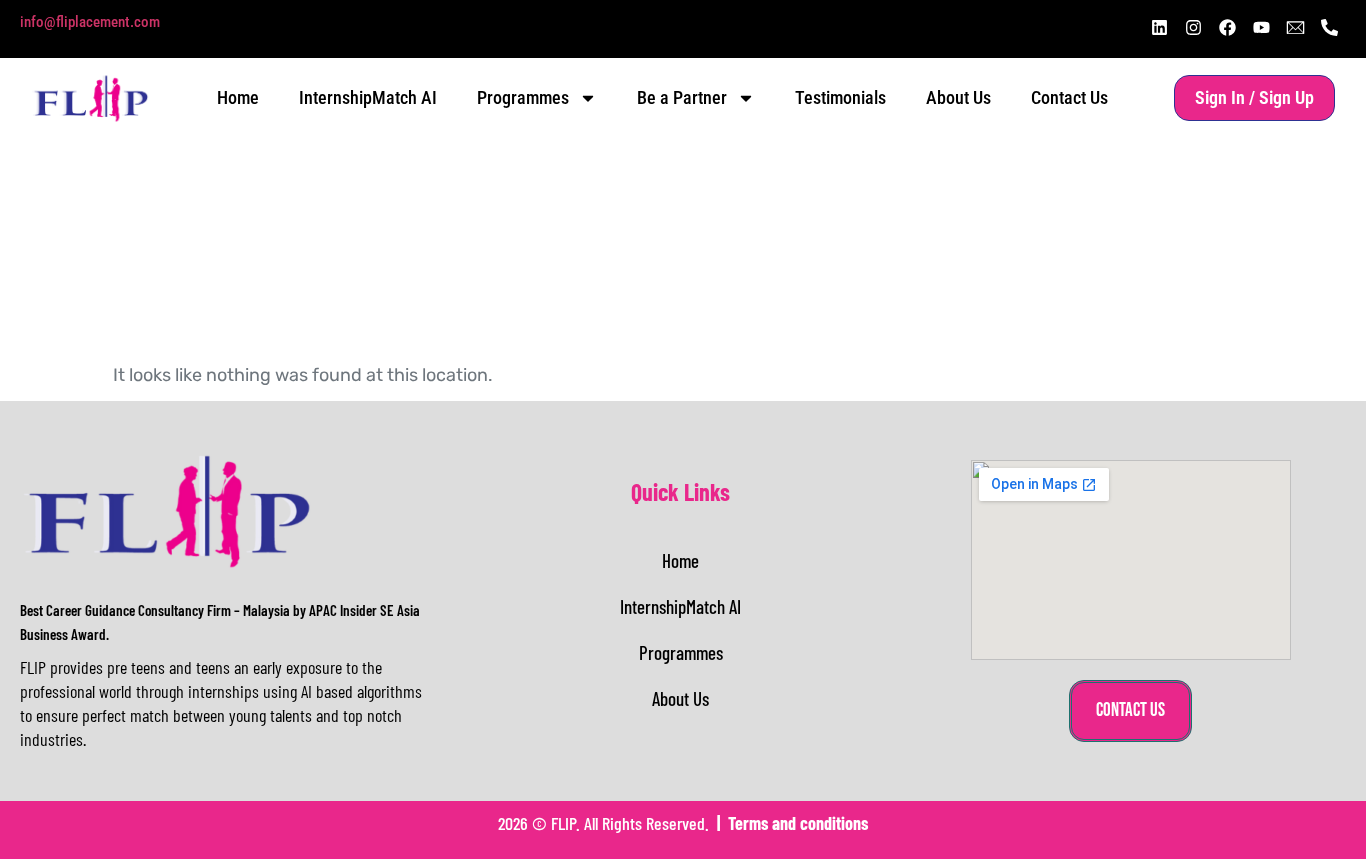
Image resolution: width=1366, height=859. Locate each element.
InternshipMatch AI (368, 97)
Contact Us (1069, 97)
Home (238, 97)
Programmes (523, 97)
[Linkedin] (1159, 27)
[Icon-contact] (1295, 27)
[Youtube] (1261, 27)
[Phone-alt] (1329, 27)
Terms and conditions (798, 823)
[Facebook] (1227, 27)
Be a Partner (682, 97)
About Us (958, 97)
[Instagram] (1193, 27)
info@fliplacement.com (90, 22)
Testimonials (840, 97)
